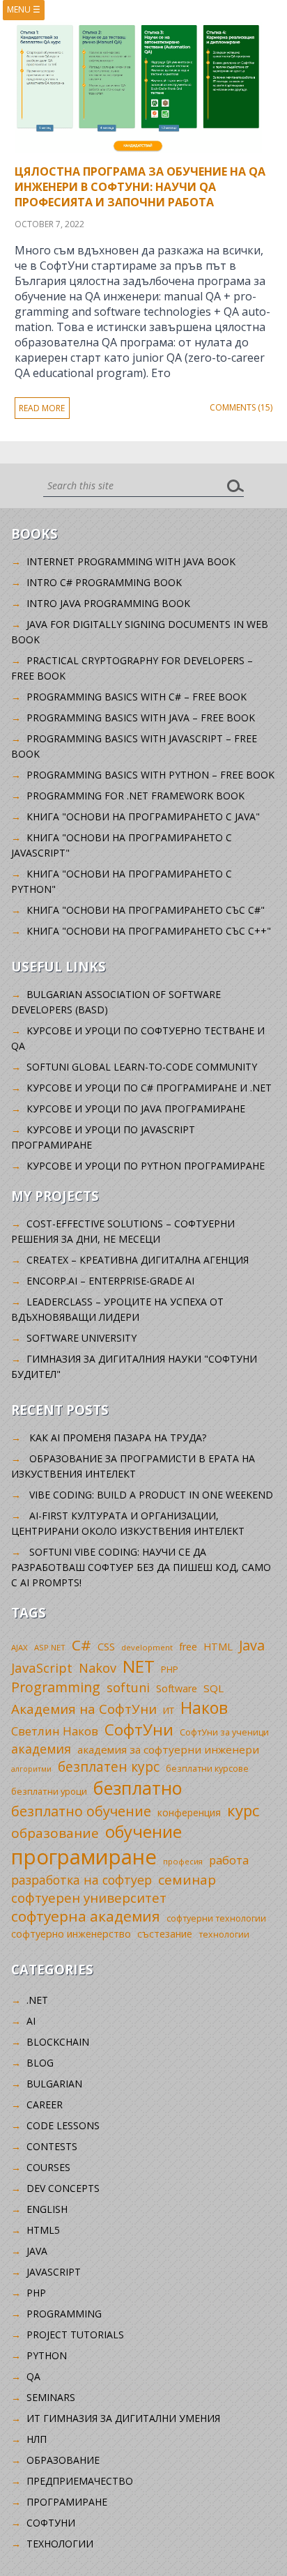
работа (229, 1860)
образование (55, 1833)
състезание (165, 1934)
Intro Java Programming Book (108, 603)
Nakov (98, 1668)
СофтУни (139, 1730)
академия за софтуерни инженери (168, 1749)
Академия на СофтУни (84, 1709)
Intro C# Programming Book (104, 582)
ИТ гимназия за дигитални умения (123, 2418)
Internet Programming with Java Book (131, 561)
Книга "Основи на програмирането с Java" (143, 816)
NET (139, 1666)
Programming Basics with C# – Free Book (137, 697)
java (37, 2251)
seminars (51, 2397)
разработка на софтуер (82, 1880)
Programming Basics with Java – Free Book (141, 718)
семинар (187, 1880)
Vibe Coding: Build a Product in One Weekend (151, 1495)
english (47, 2209)
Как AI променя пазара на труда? (118, 1437)
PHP (170, 1670)
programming (64, 2314)
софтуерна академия (86, 1916)
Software (177, 1688)
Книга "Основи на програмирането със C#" (146, 910)
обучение (143, 1832)
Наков (204, 1708)
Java (252, 1645)
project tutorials (75, 2334)
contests (52, 2146)
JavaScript (42, 1667)
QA (33, 2376)
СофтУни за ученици (224, 1732)
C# (82, 1645)
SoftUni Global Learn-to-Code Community (142, 1067)
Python (47, 2355)
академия (41, 1749)
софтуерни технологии (216, 1918)
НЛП (37, 2439)
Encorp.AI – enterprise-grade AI (110, 1281)
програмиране (84, 1857)
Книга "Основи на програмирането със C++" (149, 931)
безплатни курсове (207, 1769)
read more (42, 408)
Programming (56, 1687)
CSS (106, 1647)
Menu (24, 9)
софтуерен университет (89, 1898)
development (147, 1647)
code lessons (63, 2125)
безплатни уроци (49, 1791)
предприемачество (80, 2481)
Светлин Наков (55, 1731)
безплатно (138, 1788)
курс (243, 1810)
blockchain (58, 2042)
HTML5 (43, 2230)
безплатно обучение (81, 1811)
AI (31, 2021)
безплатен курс (109, 1766)
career (45, 2104)
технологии (224, 1934)
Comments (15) (241, 407)
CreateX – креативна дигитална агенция (138, 1260)
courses (48, 2167)
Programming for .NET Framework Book (135, 796)
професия (183, 1861)
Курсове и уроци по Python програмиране (146, 1166)
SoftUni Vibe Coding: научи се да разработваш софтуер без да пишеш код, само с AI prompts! (141, 1567)
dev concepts (63, 2188)
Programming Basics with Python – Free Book (150, 775)
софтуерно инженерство (71, 1934)
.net (37, 2000)
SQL (214, 1688)
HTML (218, 1647)
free (188, 1647)
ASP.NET (50, 1647)
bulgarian (54, 2084)
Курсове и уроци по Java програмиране (136, 1109)
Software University (82, 1338)
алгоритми (31, 1769)
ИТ (169, 1710)
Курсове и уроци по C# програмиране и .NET (149, 1088)
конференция (189, 1812)
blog (40, 2063)
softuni (128, 1687)
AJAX (20, 1647)
